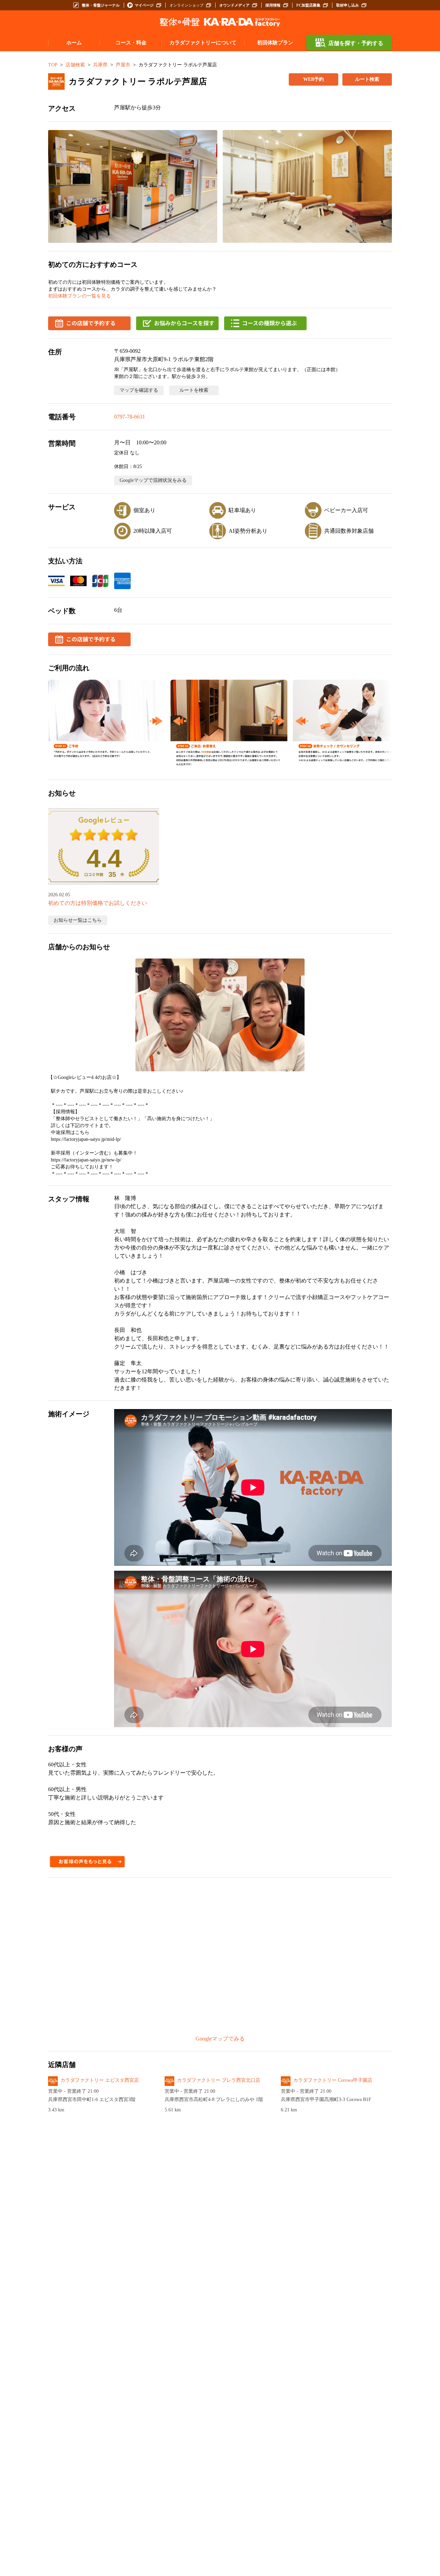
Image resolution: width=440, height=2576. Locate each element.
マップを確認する (139, 390)
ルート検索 (367, 79)
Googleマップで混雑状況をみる (153, 480)
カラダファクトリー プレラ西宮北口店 (219, 2080)
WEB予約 (313, 79)
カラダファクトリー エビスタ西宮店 (100, 2080)
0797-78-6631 (130, 417)
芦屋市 (123, 65)
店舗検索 (75, 65)
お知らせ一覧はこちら (78, 920)
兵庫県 (100, 65)
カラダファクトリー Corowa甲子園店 (333, 2080)
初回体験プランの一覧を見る (79, 296)
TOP (53, 65)
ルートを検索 (194, 390)
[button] (133, 186)
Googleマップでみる (220, 2039)
